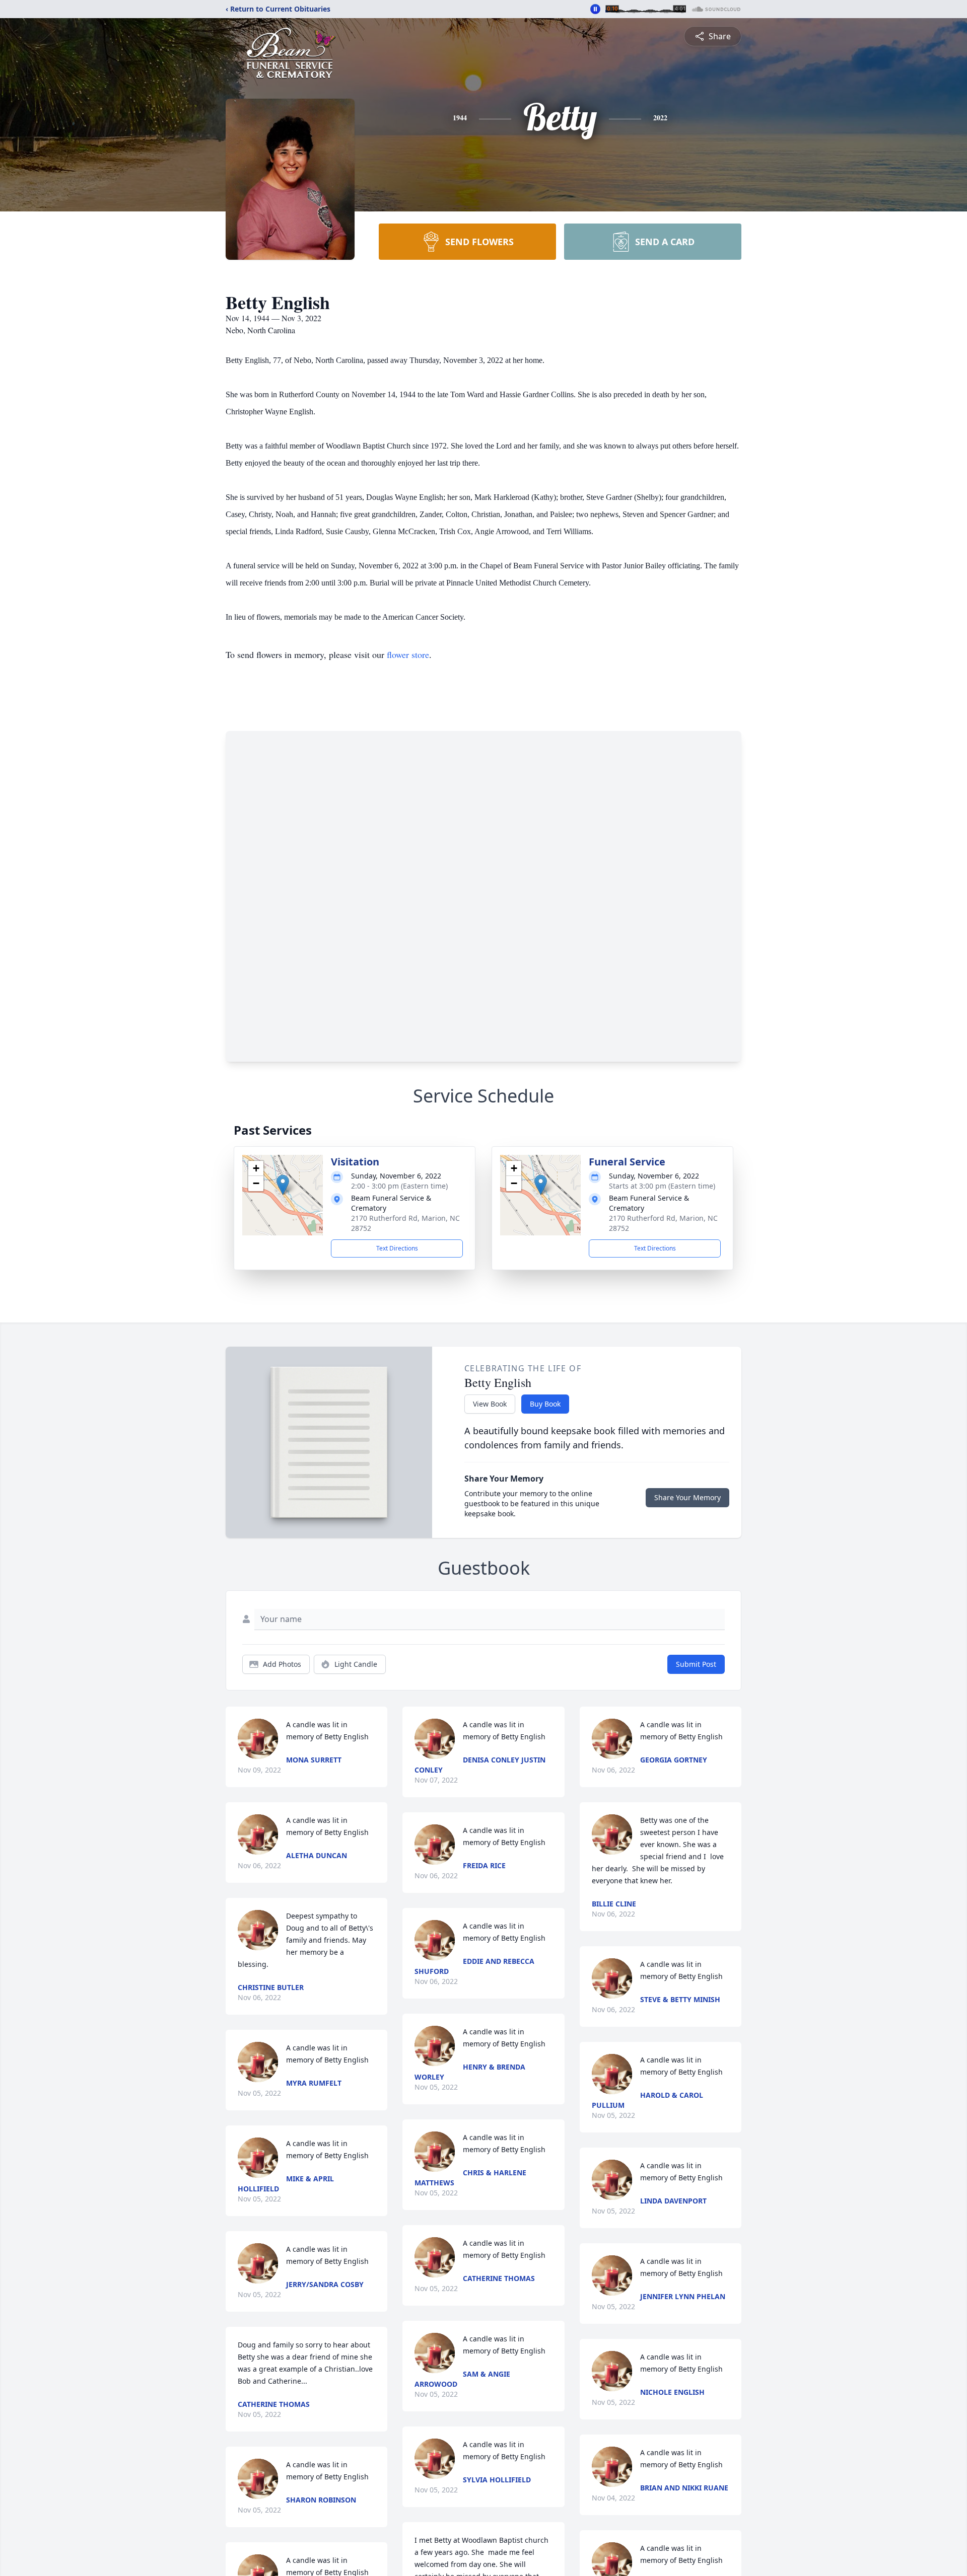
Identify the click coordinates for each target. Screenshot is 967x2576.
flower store (408, 654)
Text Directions (397, 1248)
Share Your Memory (687, 1497)
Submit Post (696, 1664)
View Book (490, 1404)
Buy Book (545, 1404)
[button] (283, 1185)
